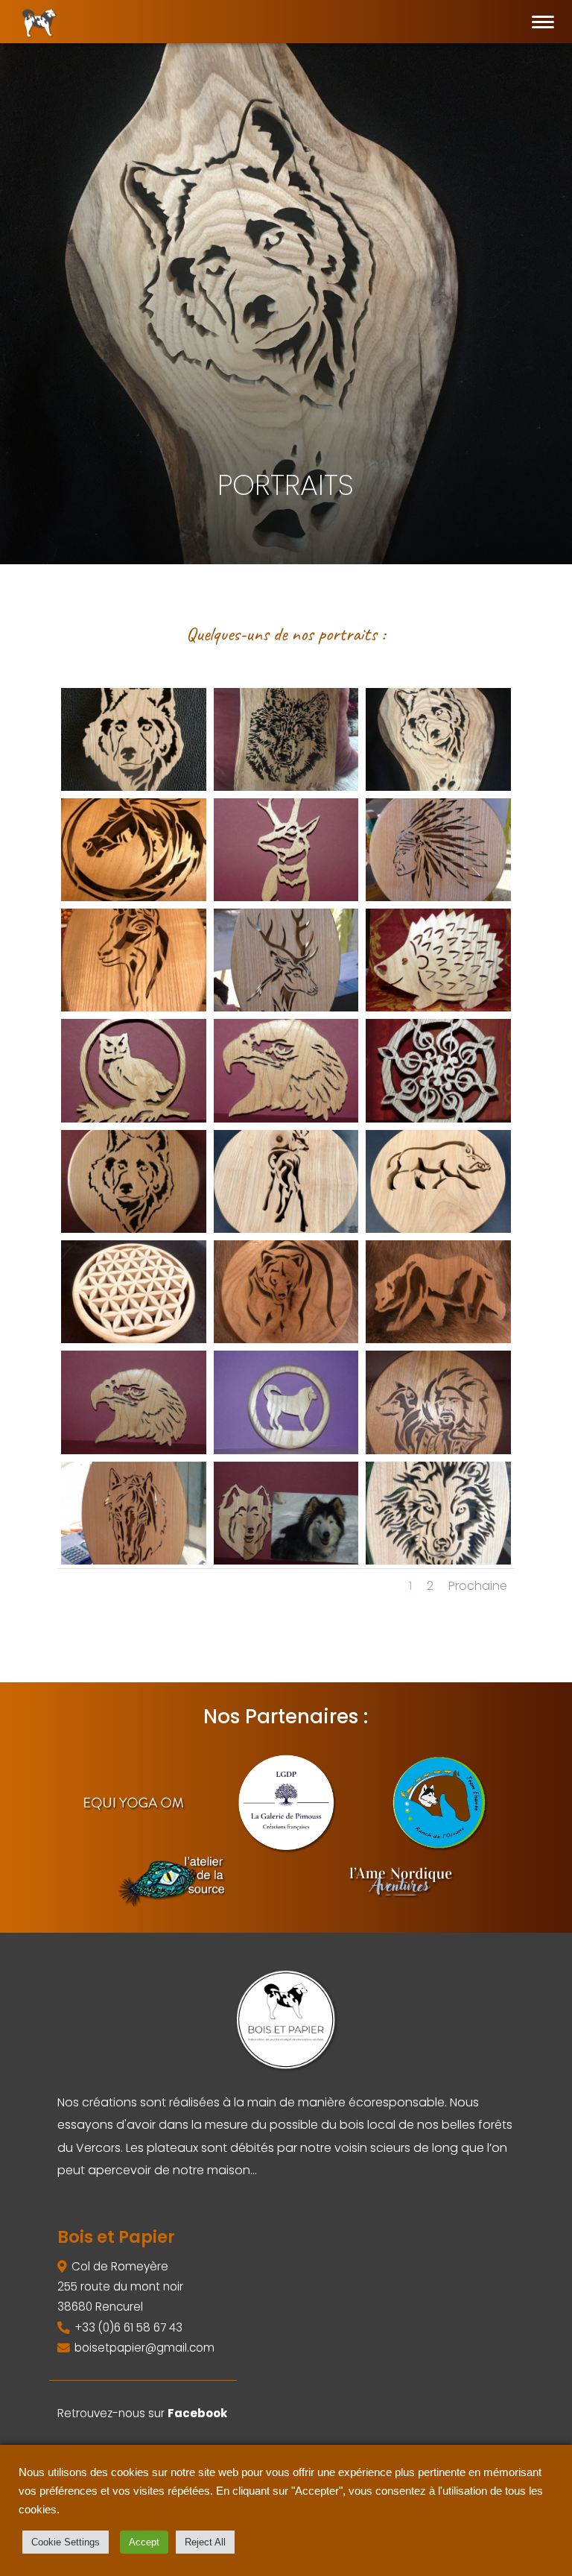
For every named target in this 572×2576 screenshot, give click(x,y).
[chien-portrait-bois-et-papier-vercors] (438, 787)
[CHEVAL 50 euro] (134, 897)
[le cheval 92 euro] (134, 1560)
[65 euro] (134, 1229)
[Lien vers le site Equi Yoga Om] (133, 1802)
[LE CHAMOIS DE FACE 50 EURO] (134, 1007)
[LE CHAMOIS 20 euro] (286, 1229)
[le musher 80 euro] (438, 1450)
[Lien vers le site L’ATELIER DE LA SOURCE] (171, 1881)
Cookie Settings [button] (66, 2542)
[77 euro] (438, 1118)
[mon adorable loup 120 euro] (438, 1560)
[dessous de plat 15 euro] (286, 1450)
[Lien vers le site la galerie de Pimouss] (286, 1803)
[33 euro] (134, 1118)
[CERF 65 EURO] (286, 1007)
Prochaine (478, 1586)
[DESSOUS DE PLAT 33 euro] (286, 1339)
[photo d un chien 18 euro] (286, 1560)
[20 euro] (438, 1229)
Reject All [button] (205, 2542)
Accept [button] (144, 2542)
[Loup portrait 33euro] (134, 787)
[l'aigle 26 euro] (134, 1450)
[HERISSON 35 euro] (438, 1007)
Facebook (198, 2413)
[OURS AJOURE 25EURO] (438, 1339)
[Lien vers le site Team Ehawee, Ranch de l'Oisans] (439, 1802)
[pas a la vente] (286, 787)
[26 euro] (286, 1118)
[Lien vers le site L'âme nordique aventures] (401, 1881)
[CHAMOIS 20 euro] (286, 897)
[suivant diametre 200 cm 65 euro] (134, 1339)
